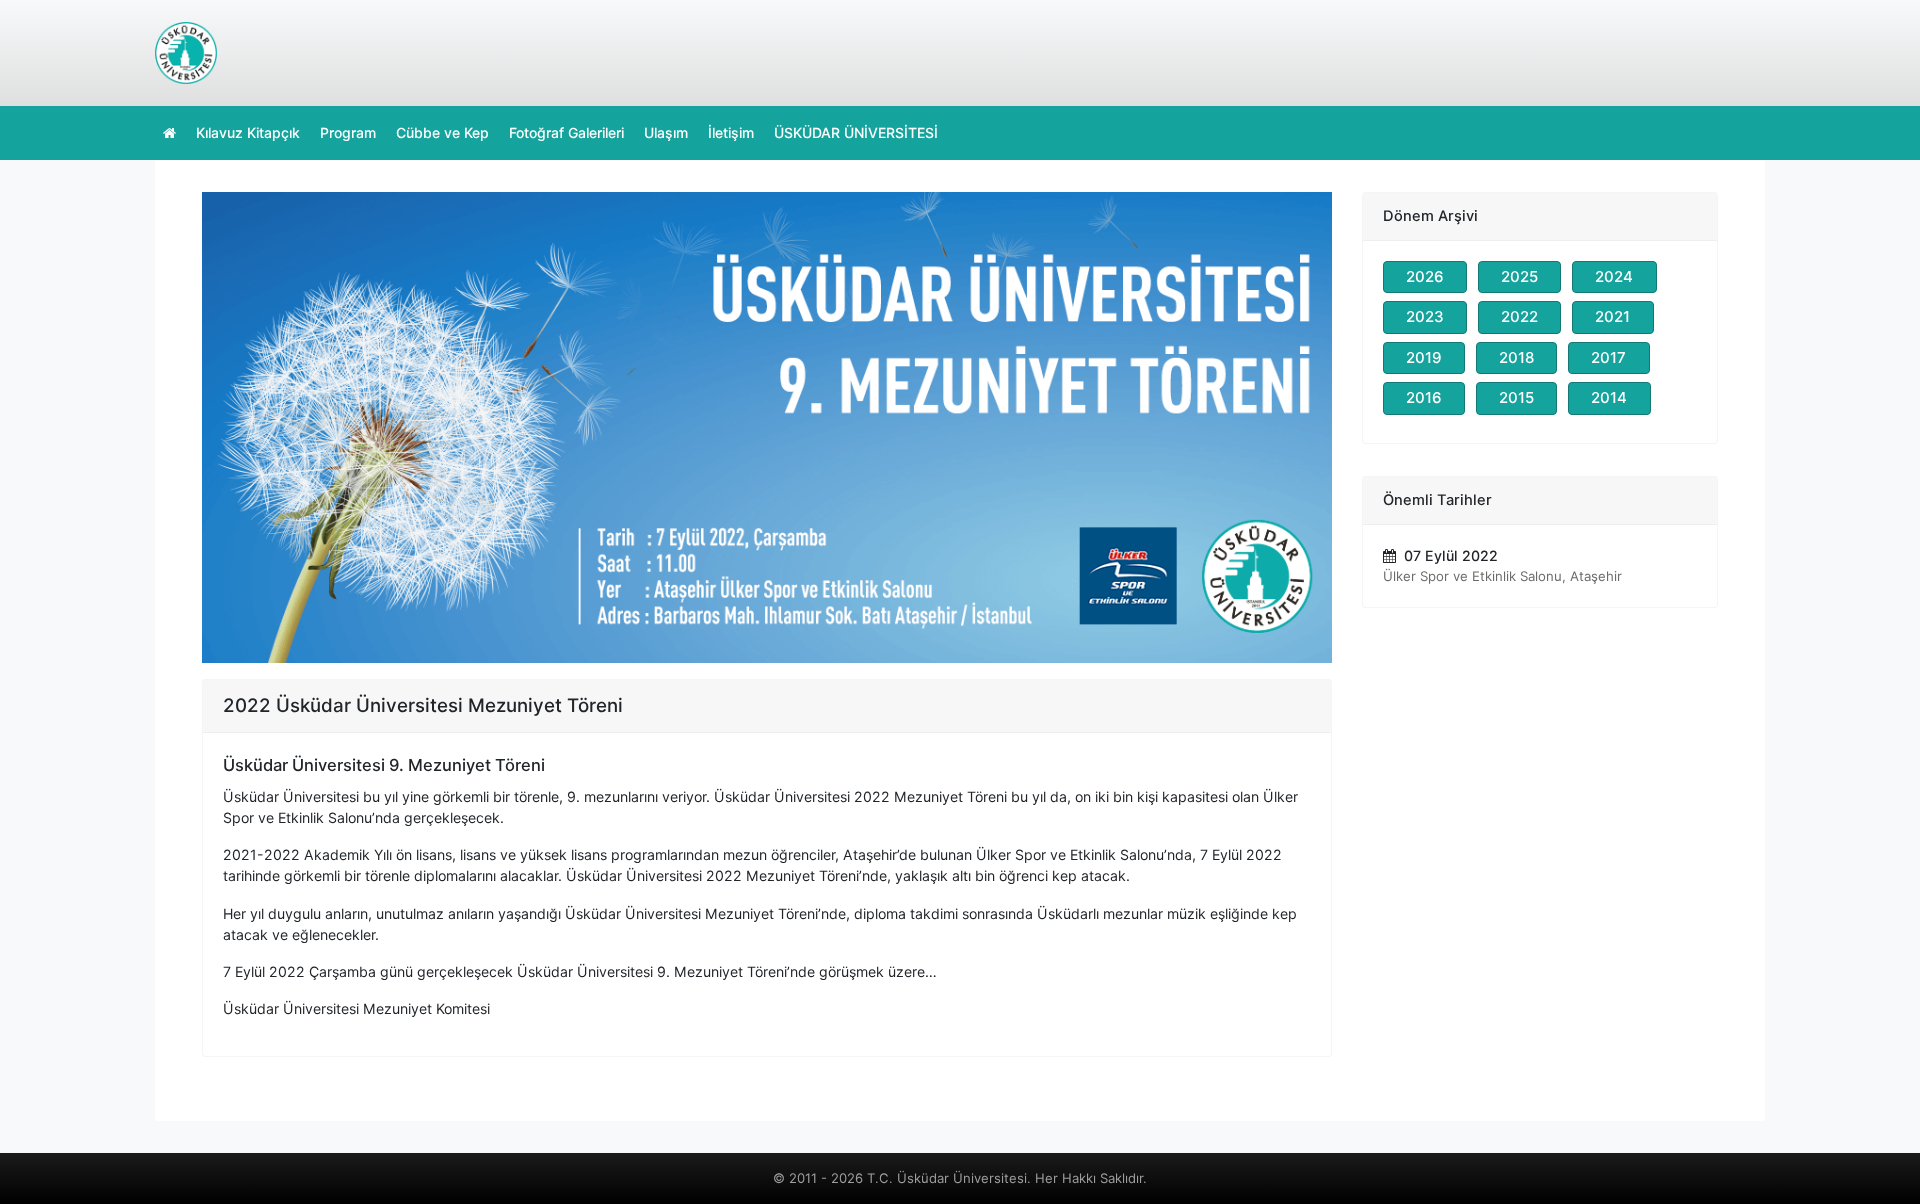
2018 (1516, 357)
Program (348, 132)
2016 (1424, 397)
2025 (1519, 276)
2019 (1424, 357)
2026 (1425, 276)
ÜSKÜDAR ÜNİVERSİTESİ (856, 132)
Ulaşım (666, 132)
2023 (1425, 316)
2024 (1614, 276)
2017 (1608, 357)
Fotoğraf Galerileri (566, 132)
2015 (1516, 397)
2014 (1609, 397)
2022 (1519, 316)
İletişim (731, 132)
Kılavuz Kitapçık (248, 132)
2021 (1612, 316)
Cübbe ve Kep (442, 132)
